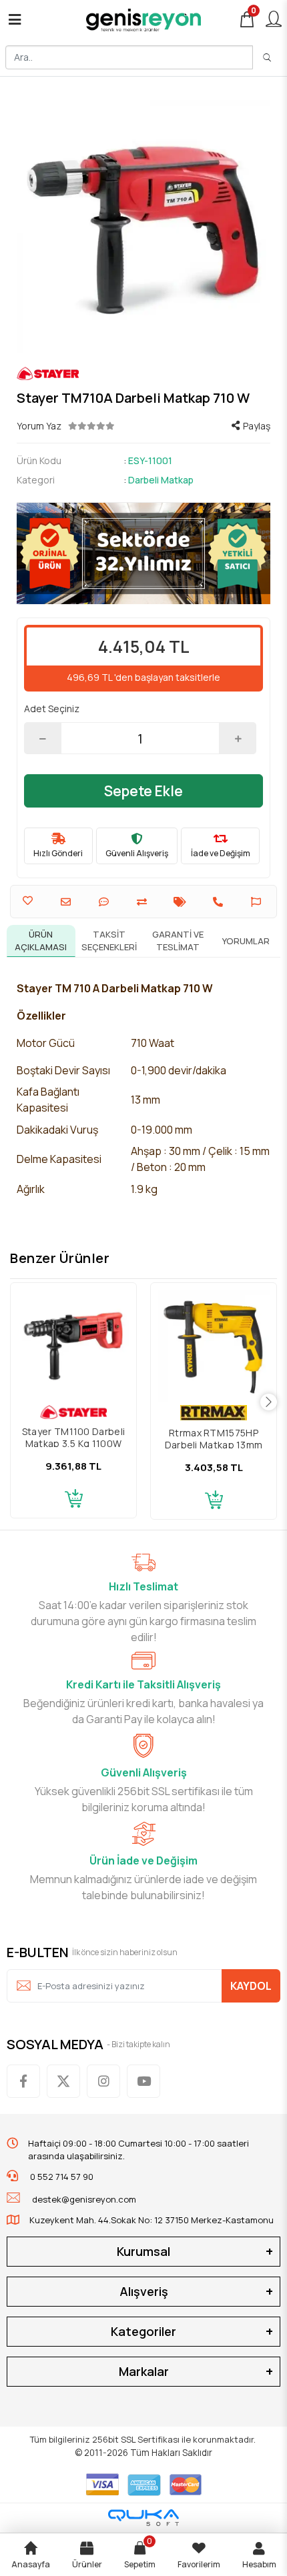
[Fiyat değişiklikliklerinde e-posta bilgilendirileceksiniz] (182, 902)
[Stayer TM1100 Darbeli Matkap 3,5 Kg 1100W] (73, 1346)
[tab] (41, 941)
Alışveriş (144, 2291)
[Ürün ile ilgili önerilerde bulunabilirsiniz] (258, 902)
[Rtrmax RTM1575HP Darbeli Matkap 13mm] (214, 1346)
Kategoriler (143, 2331)
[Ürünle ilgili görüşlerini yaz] (105, 902)
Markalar (144, 2371)
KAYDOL (251, 1986)
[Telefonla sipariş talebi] (220, 902)
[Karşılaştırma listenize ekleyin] (143, 902)
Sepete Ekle (143, 791)
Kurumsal (143, 2251)
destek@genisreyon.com (84, 2199)
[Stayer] (143, 373)
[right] (269, 1403)
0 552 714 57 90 (61, 2177)
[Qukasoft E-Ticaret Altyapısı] (143, 2518)
